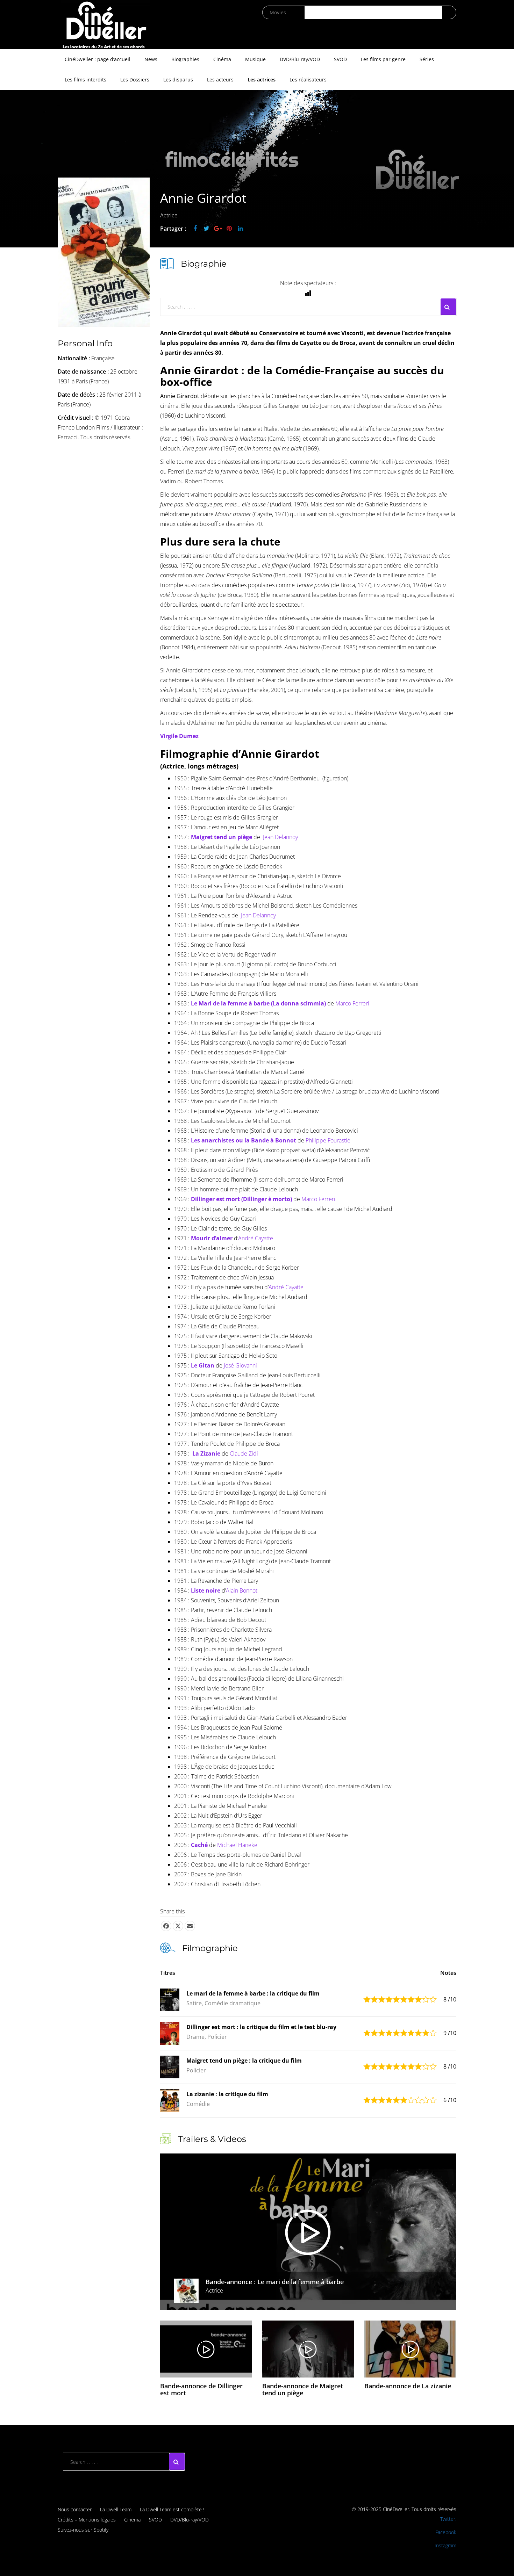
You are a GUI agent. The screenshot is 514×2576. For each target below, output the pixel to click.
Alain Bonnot (242, 1590)
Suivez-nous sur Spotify (83, 2530)
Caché (199, 1845)
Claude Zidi (244, 1453)
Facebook (446, 2532)
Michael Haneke (237, 1845)
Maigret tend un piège (222, 837)
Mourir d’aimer (212, 1238)
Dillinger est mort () (241, 1199)
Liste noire (206, 1590)
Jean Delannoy (280, 837)
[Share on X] (178, 1926)
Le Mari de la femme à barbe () (258, 1003)
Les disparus (178, 80)
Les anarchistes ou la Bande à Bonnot (244, 1140)
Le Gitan (203, 1365)
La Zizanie (206, 1453)
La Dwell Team (116, 2509)
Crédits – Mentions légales (87, 2520)
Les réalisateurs (308, 80)
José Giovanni (240, 1365)
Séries (427, 59)
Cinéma (222, 59)
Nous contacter (75, 2509)
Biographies (185, 59)
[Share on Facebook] (166, 1926)
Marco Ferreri (352, 1003)
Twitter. (448, 2519)
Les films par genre (383, 59)
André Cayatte (256, 1238)
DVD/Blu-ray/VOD (300, 59)
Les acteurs (220, 80)
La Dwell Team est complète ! (172, 2509)
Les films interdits (85, 80)
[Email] (190, 1926)
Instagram (445, 2545)
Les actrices (262, 80)
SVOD (340, 59)
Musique (255, 59)
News (151, 59)
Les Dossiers (135, 80)
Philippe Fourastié (328, 1140)
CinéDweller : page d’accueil (98, 59)
